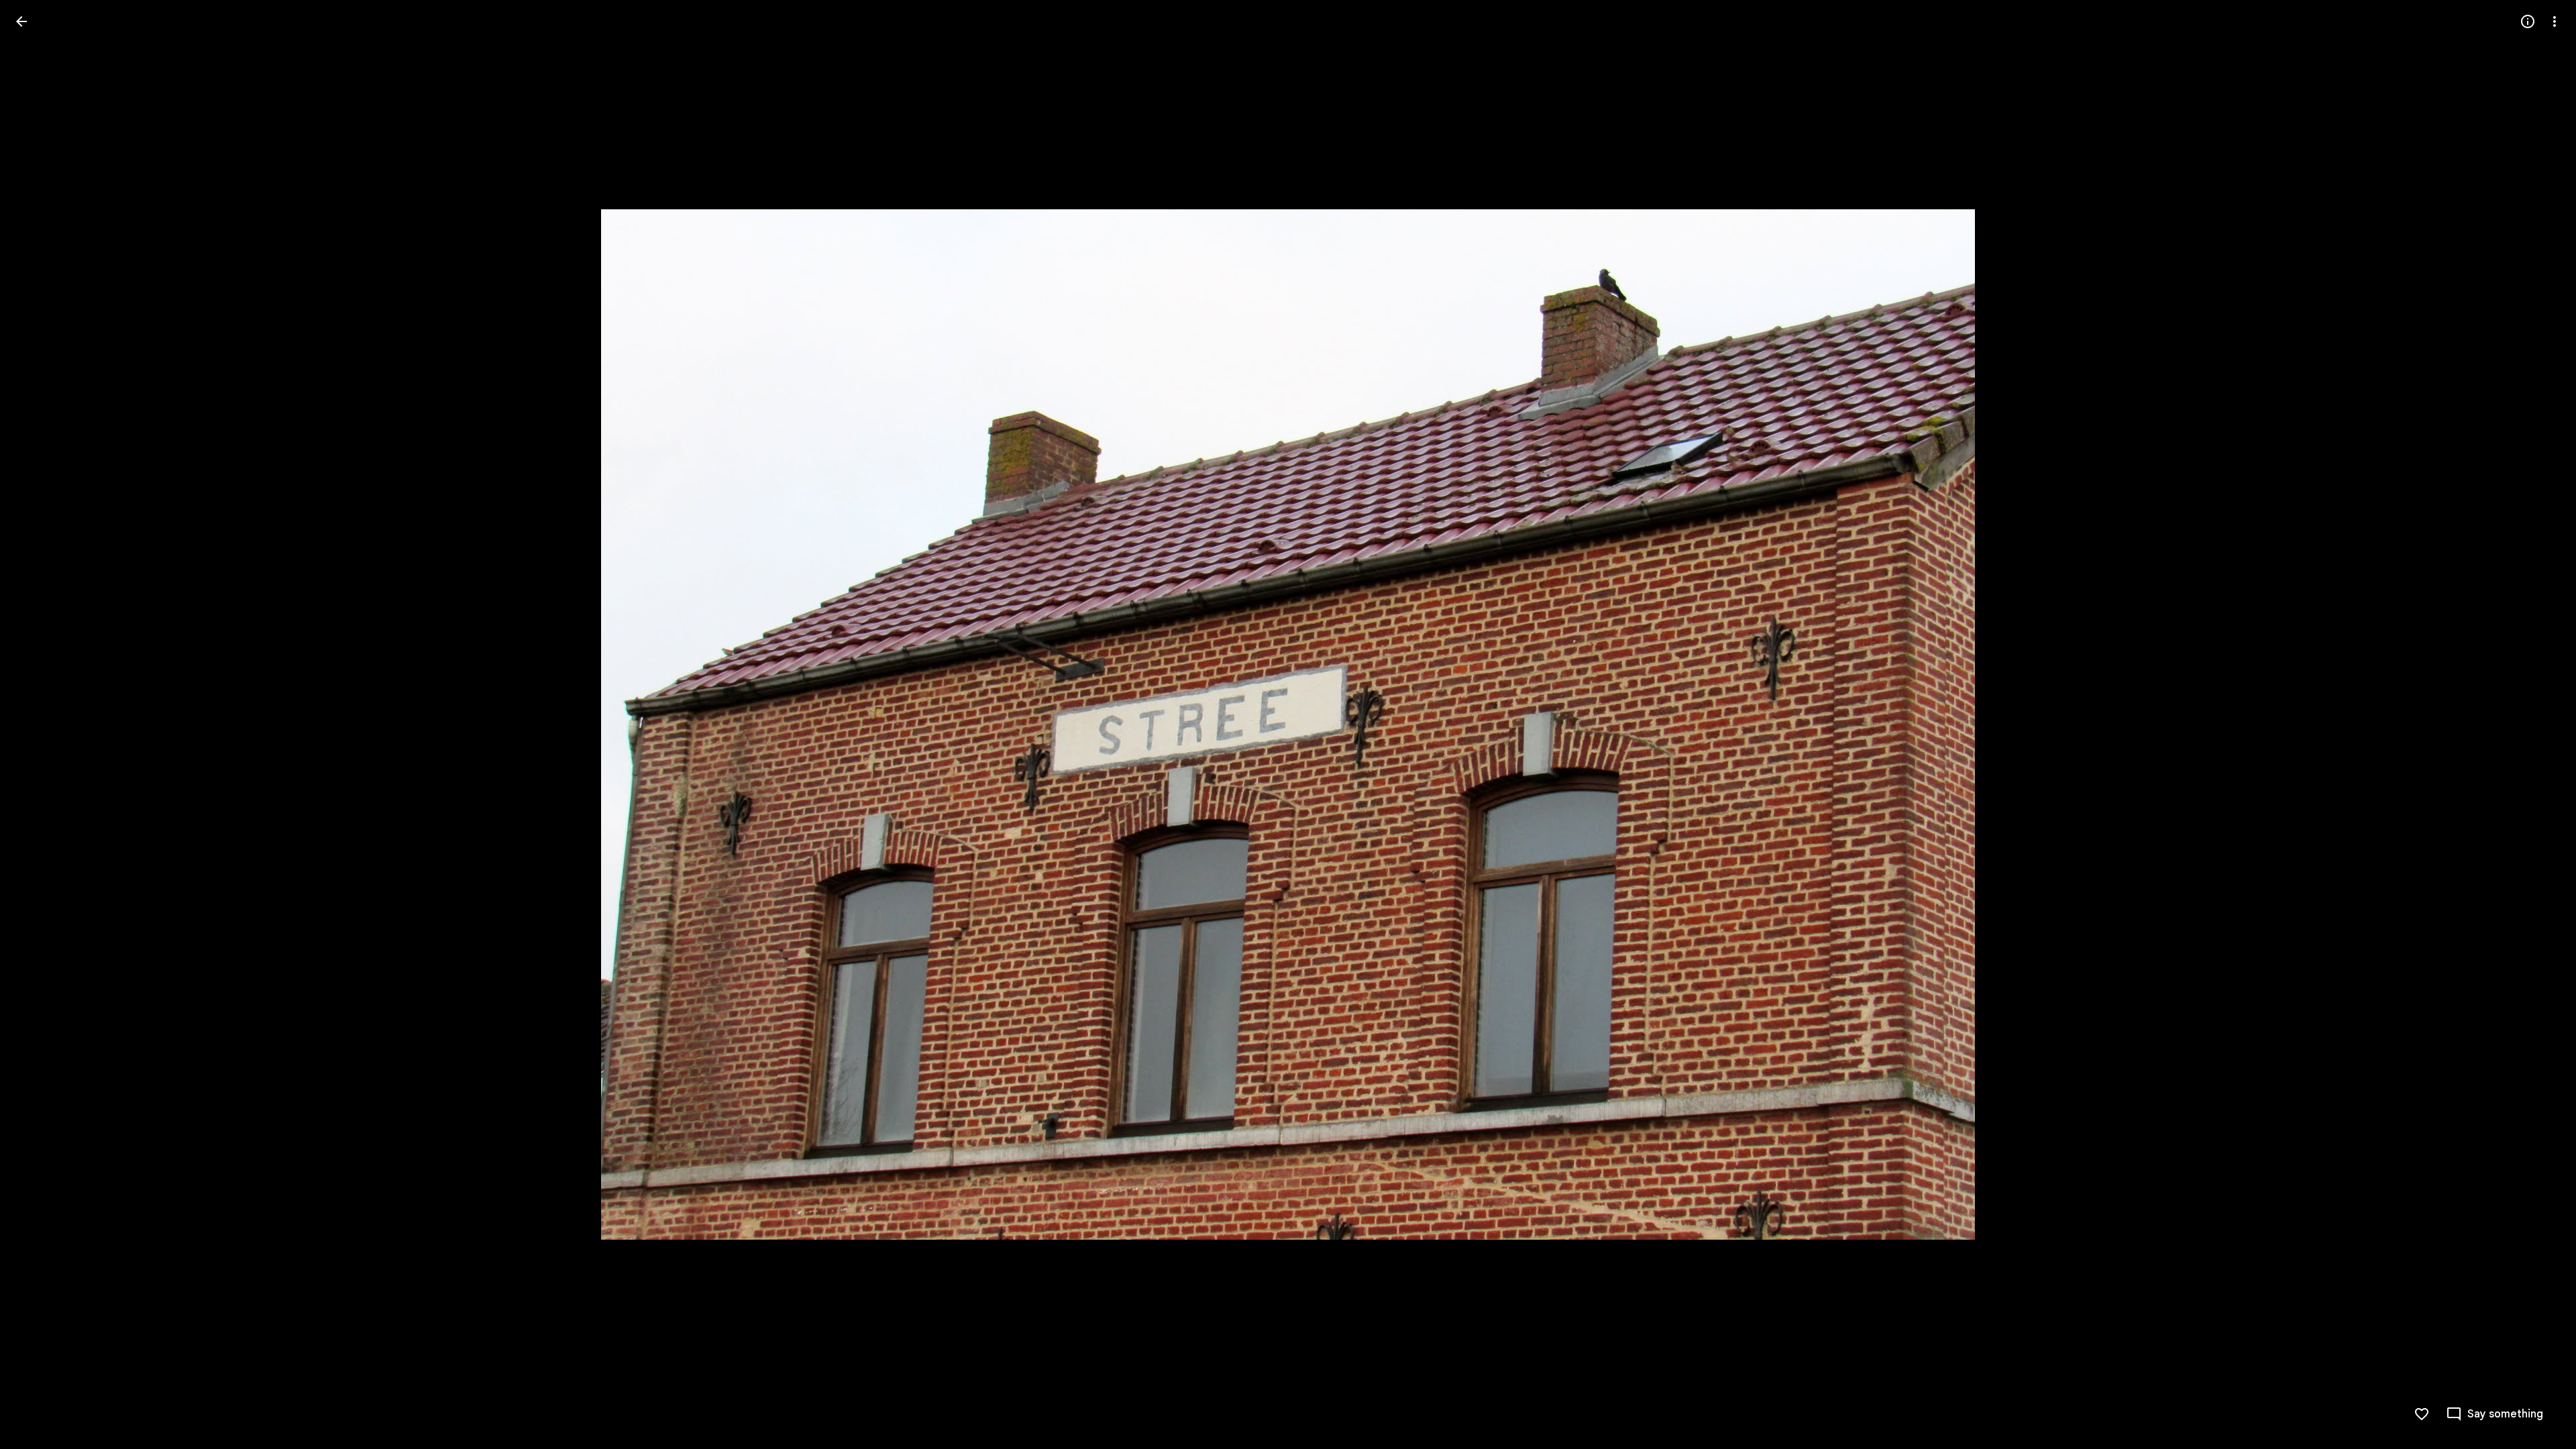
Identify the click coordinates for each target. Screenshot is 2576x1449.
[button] (38, 724)
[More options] (2555, 21)
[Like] (2422, 1414)
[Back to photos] (21, 21)
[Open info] (2528, 21)
